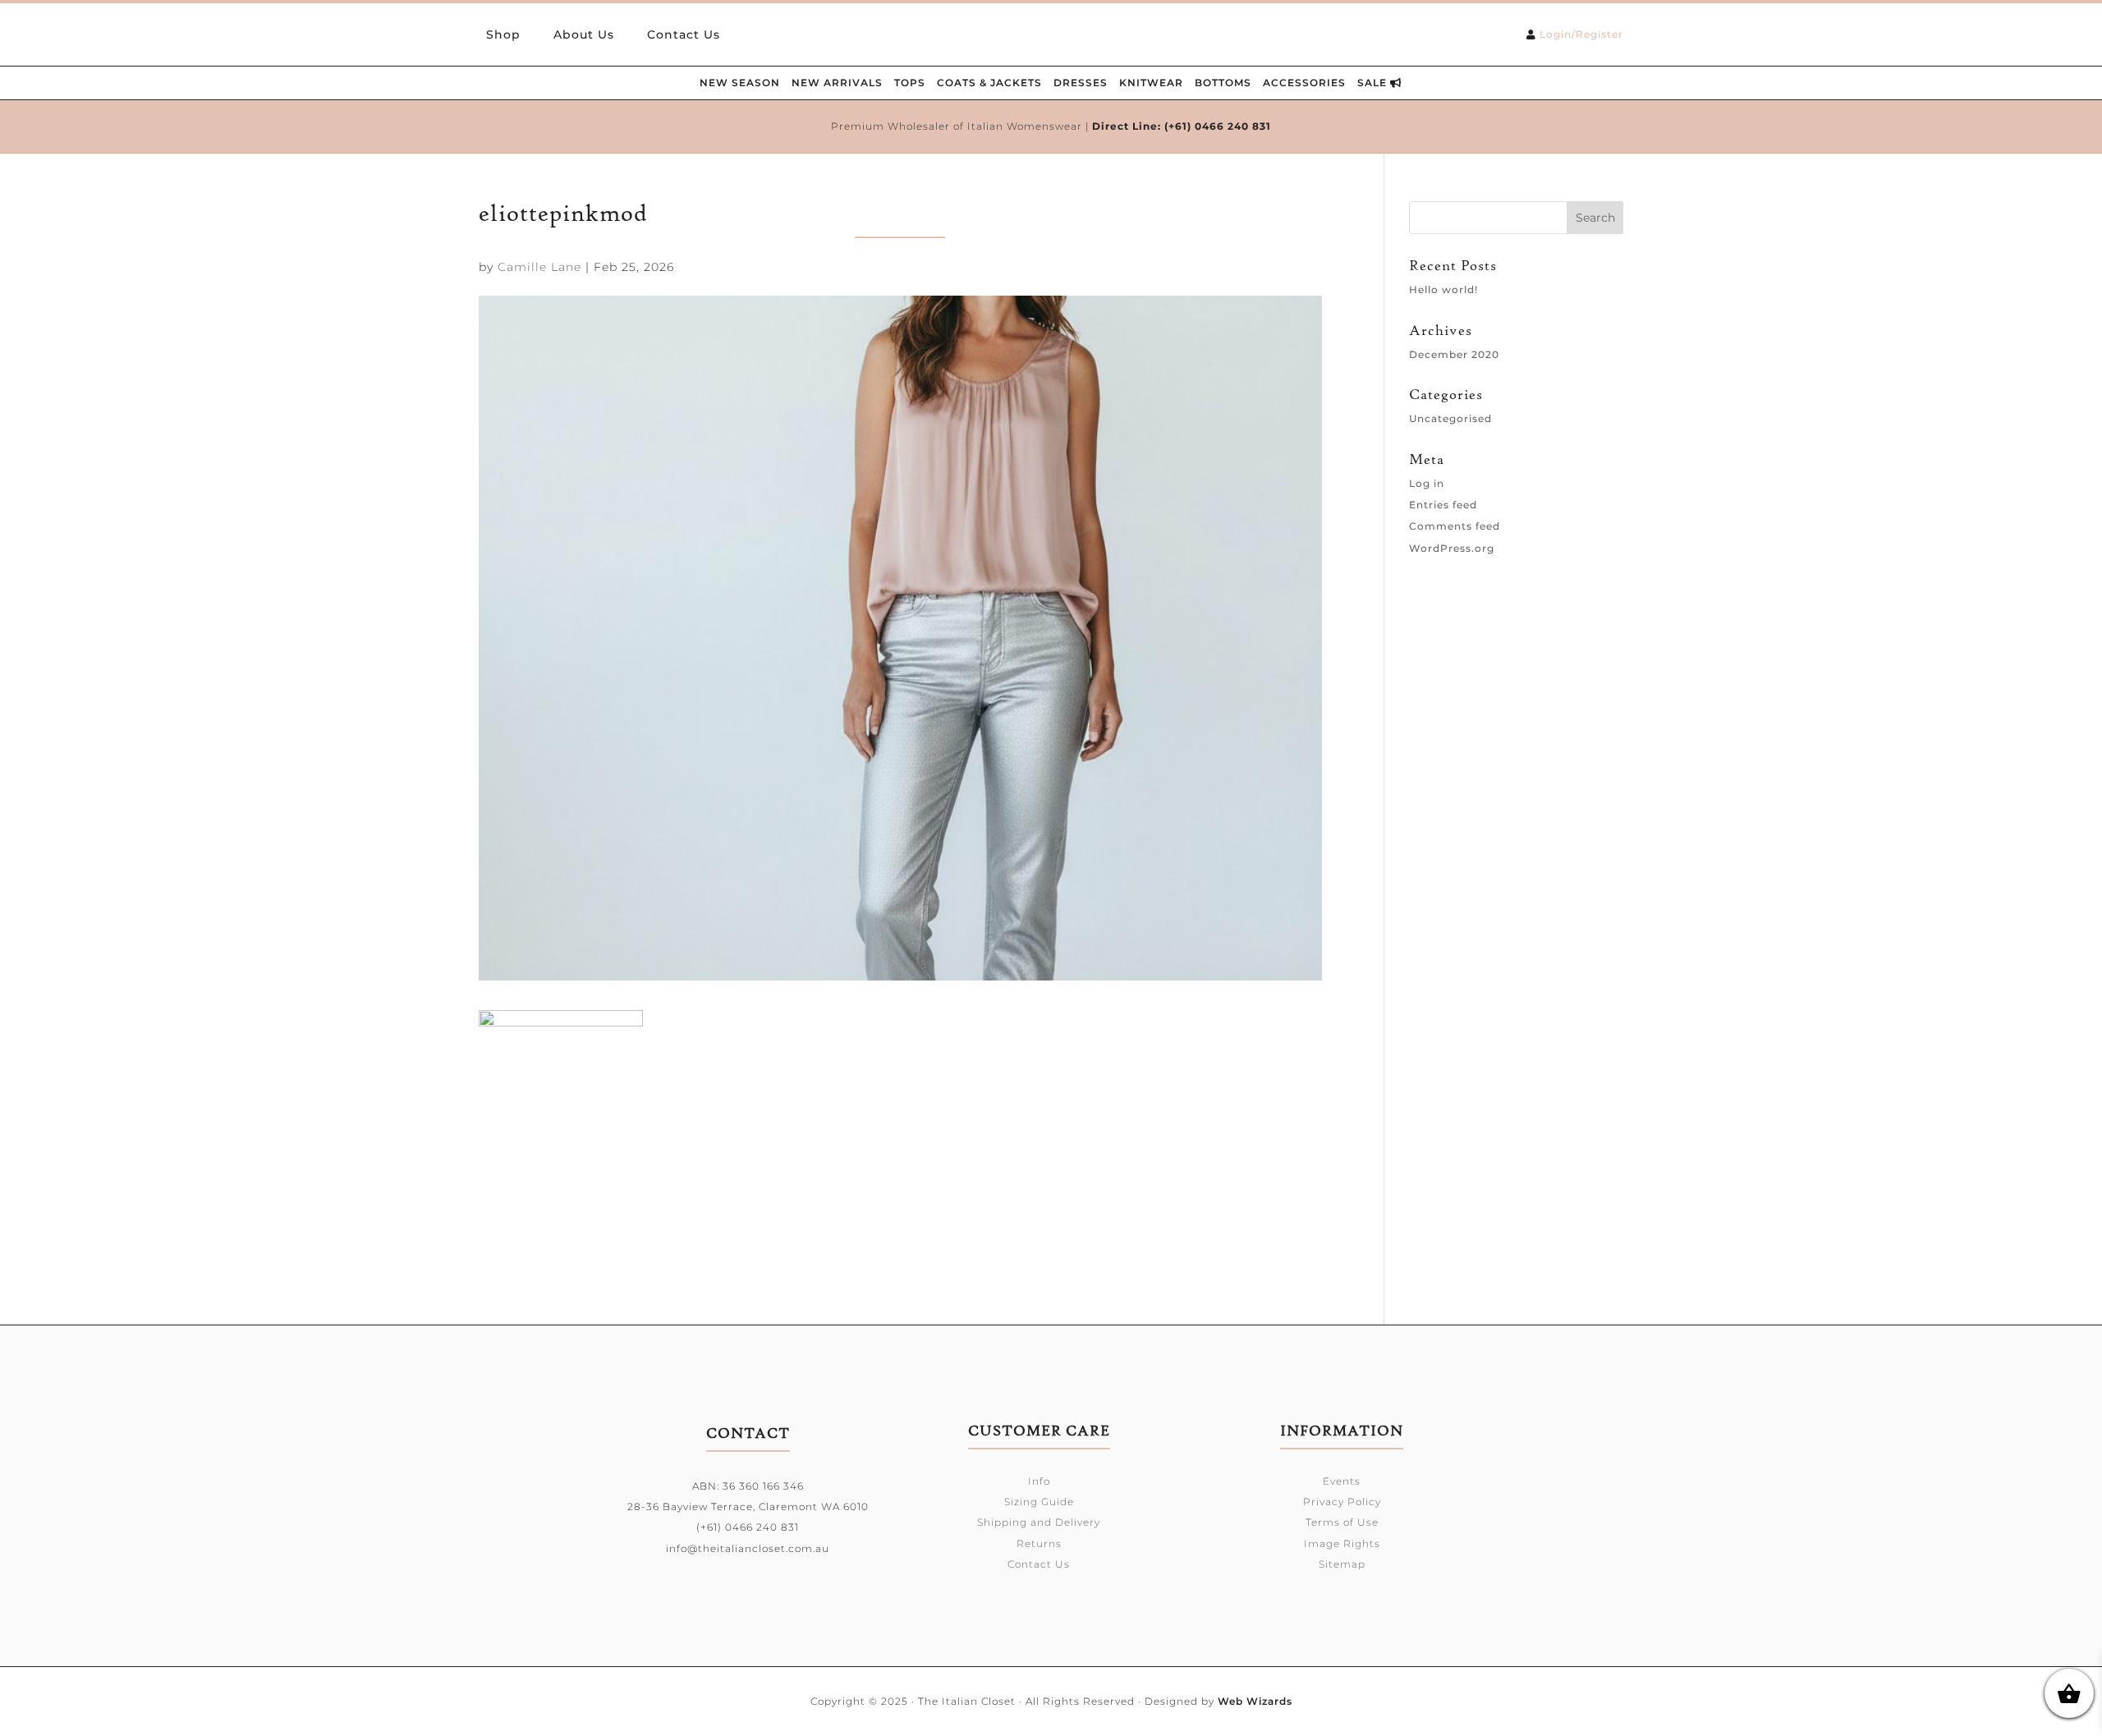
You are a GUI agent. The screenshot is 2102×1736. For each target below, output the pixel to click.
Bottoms (1223, 83)
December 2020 (1454, 354)
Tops (910, 83)
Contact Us (684, 35)
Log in (1427, 483)
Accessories (1304, 83)
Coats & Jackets (989, 83)
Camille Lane (539, 267)
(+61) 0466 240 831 (1218, 126)
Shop (503, 35)
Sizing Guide (1039, 1502)
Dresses (1081, 83)
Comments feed (1455, 526)
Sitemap (1342, 1564)
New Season (740, 83)
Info (1039, 1481)
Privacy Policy (1342, 1502)
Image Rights (1342, 1543)
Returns (1039, 1543)
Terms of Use (1342, 1522)
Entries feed (1443, 505)
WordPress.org (1452, 548)
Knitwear (1151, 83)
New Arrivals (837, 83)
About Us (584, 35)
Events (1342, 1481)
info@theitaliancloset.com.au (748, 1548)
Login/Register (1581, 34)
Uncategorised (1450, 418)
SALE (1374, 83)
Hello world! (1443, 289)
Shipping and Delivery (1039, 1522)
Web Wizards (1255, 1701)
